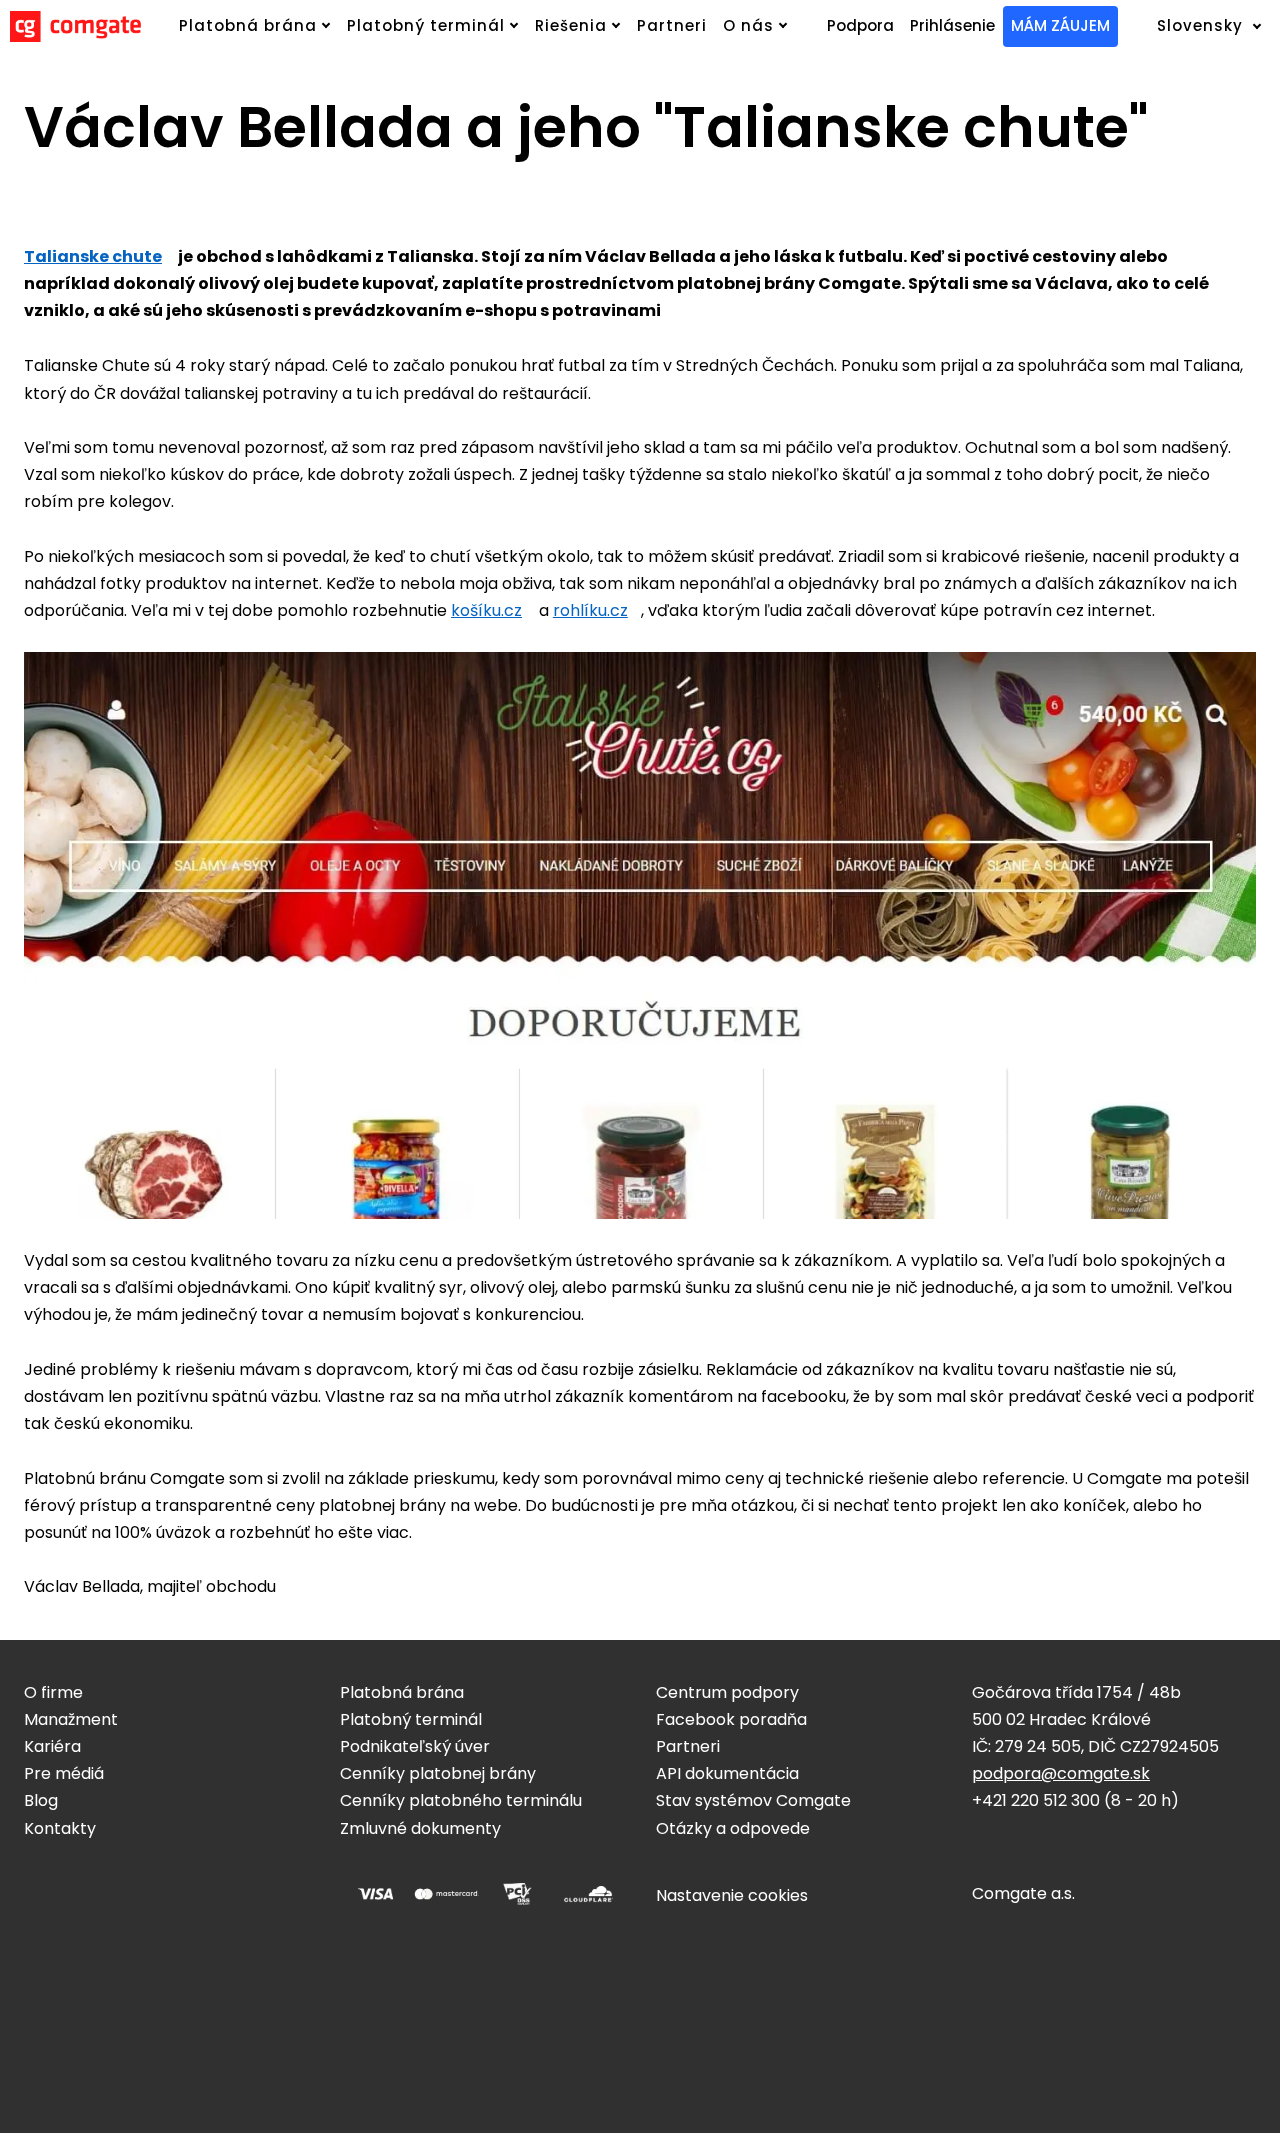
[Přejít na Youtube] (176, 1888)
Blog (41, 1800)
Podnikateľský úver (415, 1746)
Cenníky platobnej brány (438, 1773)
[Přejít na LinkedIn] (128, 1888)
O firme (53, 1692)
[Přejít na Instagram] (80, 1888)
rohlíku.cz (590, 610)
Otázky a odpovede (733, 1828)
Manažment (71, 1719)
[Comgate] (75, 26)
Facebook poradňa (731, 1719)
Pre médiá (64, 1773)
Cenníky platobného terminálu (461, 1800)
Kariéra (52, 1746)
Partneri (688, 1746)
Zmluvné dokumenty (420, 1828)
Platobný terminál (411, 1719)
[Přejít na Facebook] (32, 1888)
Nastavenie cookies (732, 1895)
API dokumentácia (727, 1773)
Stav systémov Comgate (753, 1800)
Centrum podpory (727, 1692)
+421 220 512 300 (1036, 1800)
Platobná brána (402, 1692)
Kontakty (60, 1828)
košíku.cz (486, 610)
